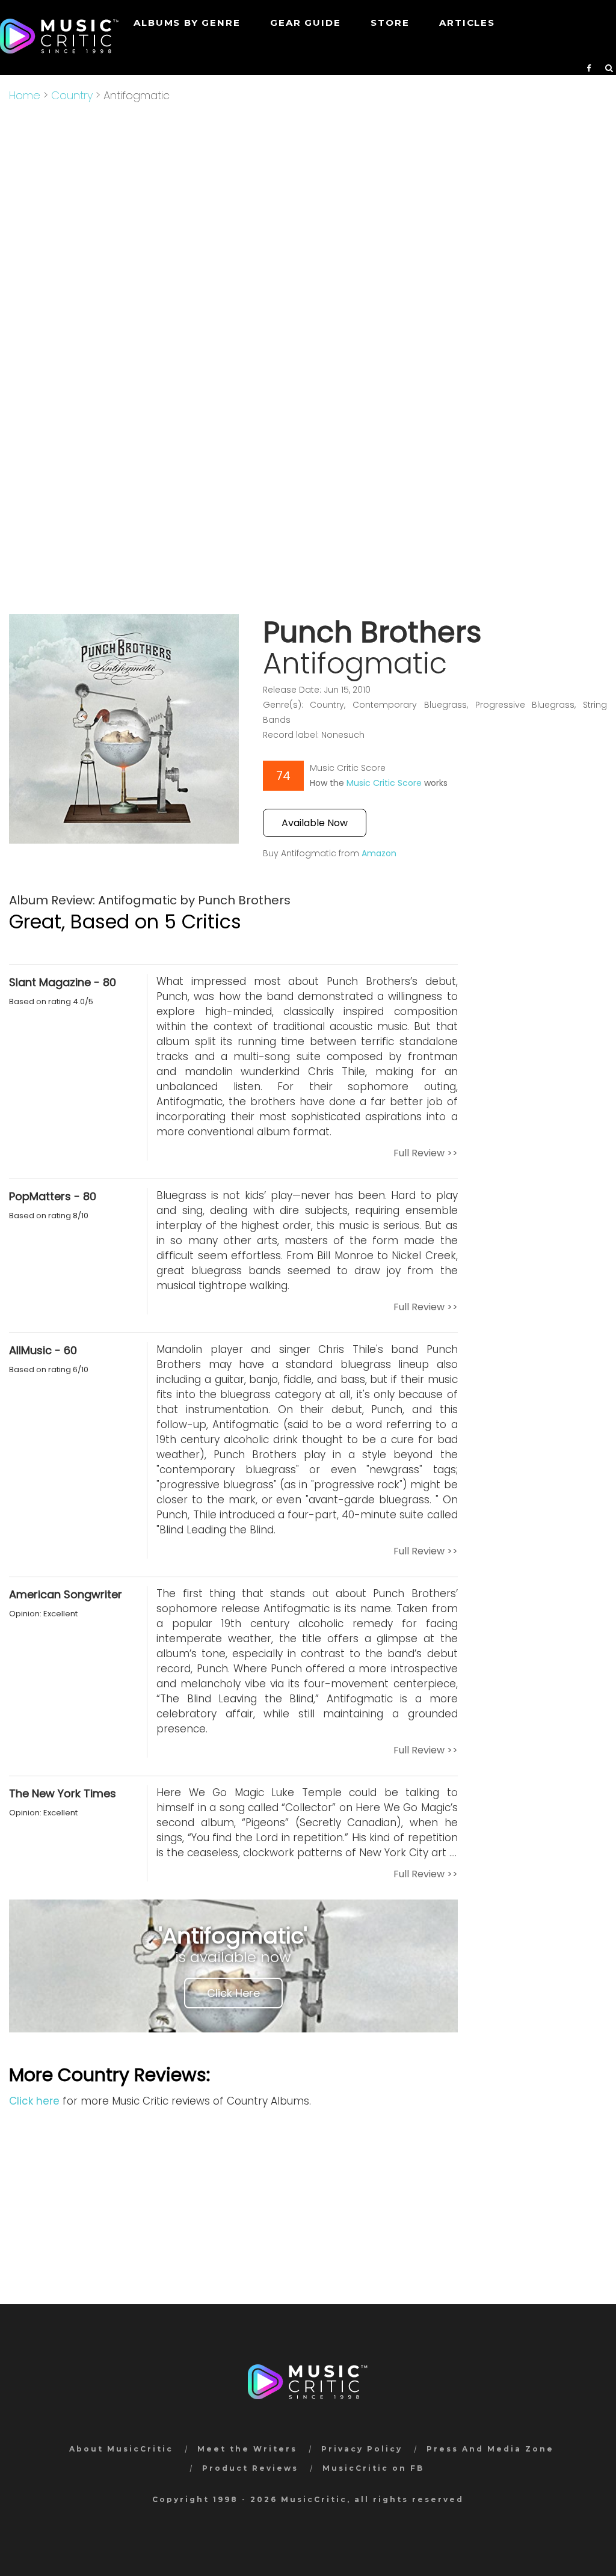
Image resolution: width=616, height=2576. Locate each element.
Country (72, 95)
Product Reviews (250, 2468)
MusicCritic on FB (373, 2468)
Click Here (233, 1993)
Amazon (379, 853)
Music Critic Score (384, 783)
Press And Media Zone (490, 2449)
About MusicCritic (121, 2449)
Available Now (315, 823)
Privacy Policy (362, 2449)
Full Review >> (426, 1153)
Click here (34, 2101)
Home (25, 95)
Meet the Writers (247, 2449)
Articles (467, 23)
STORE (390, 23)
